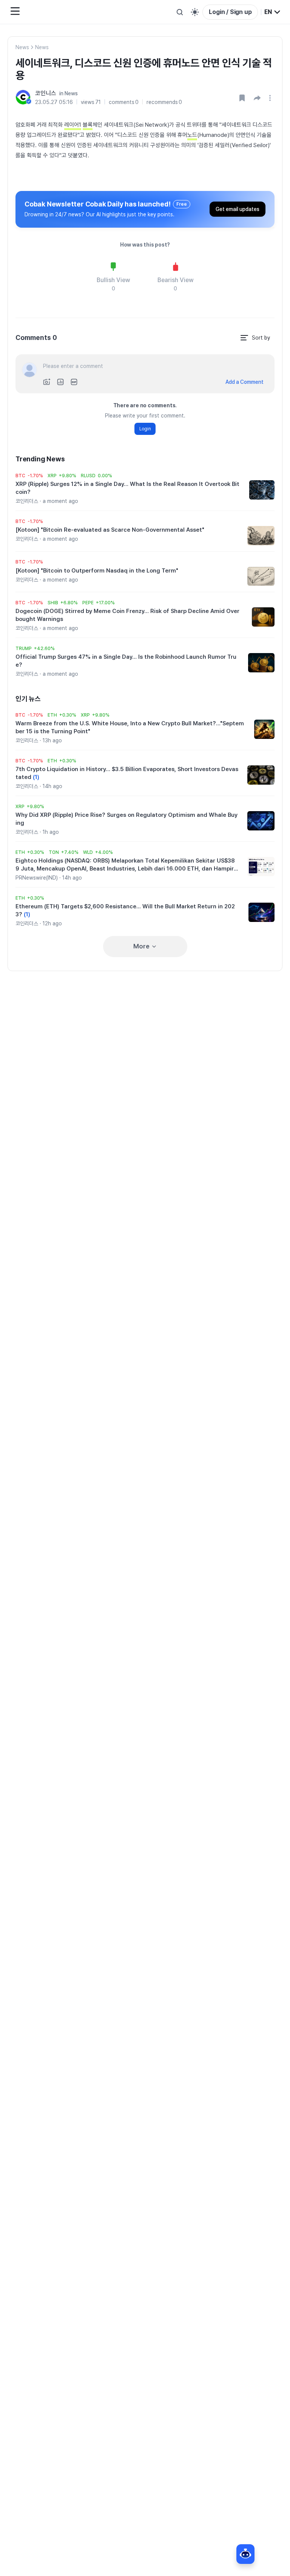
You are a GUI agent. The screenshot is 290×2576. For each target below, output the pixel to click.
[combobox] (273, 12)
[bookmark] (242, 98)
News (22, 47)
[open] (271, 98)
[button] (257, 98)
